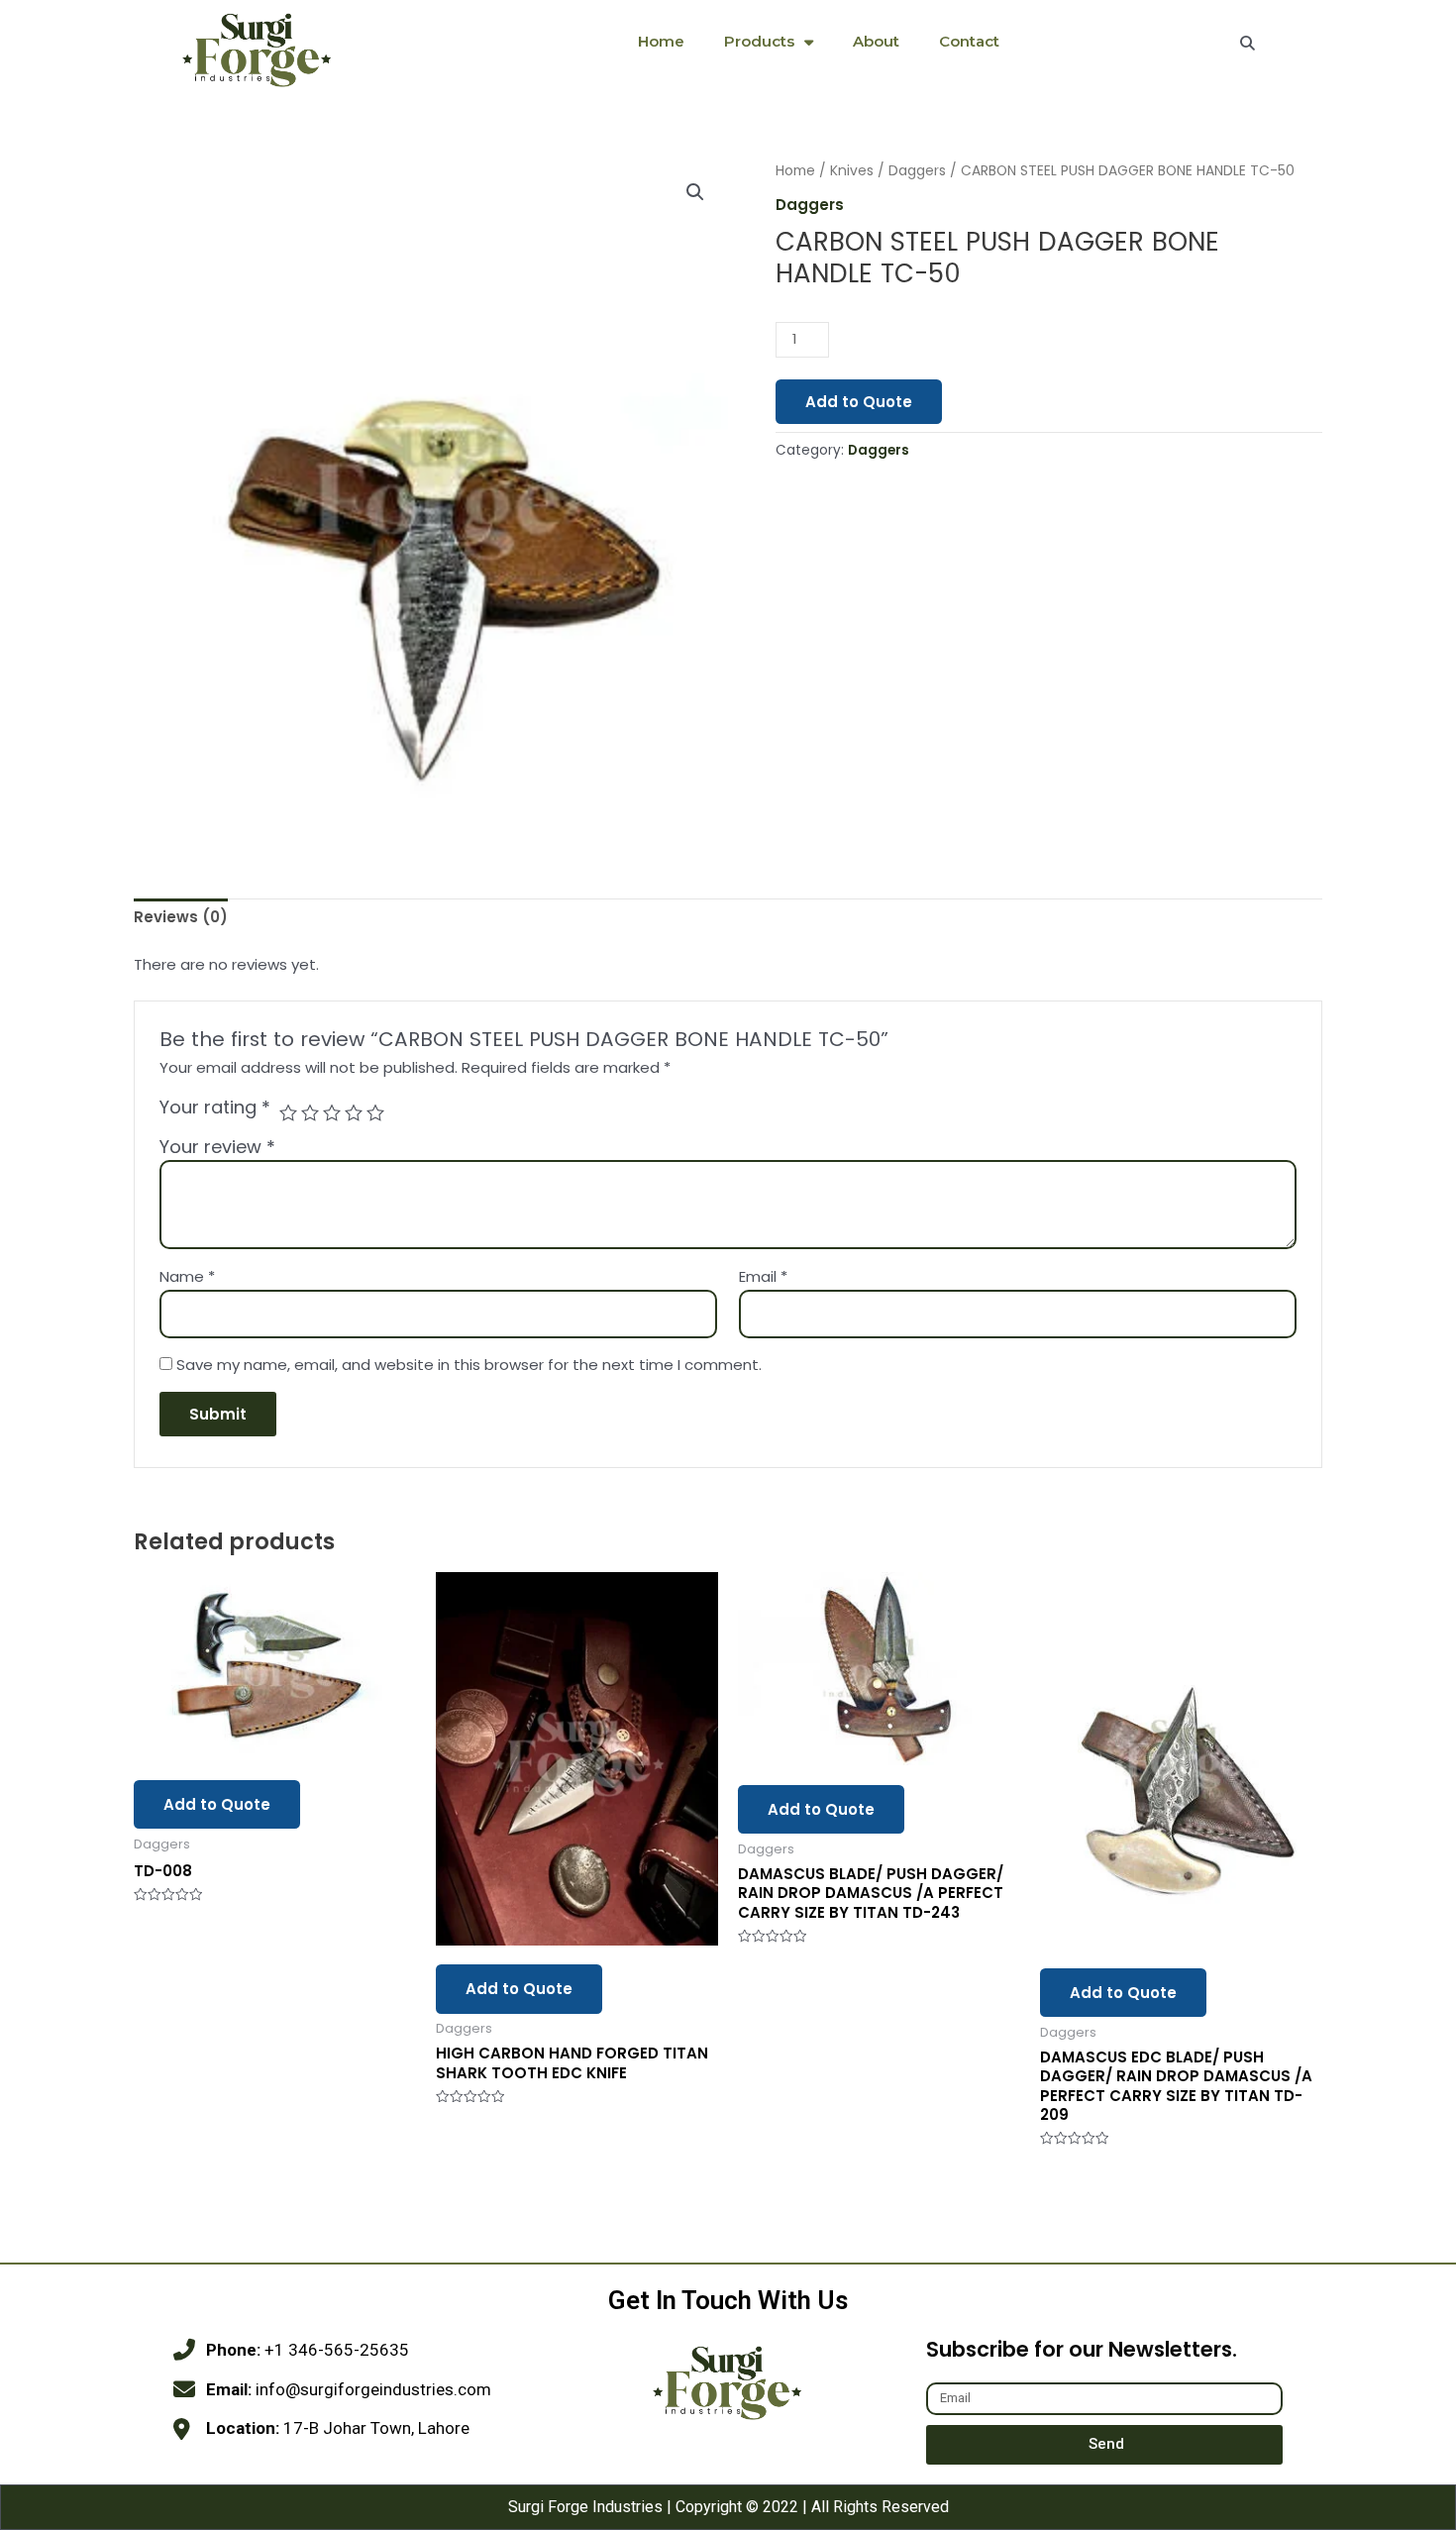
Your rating (215, 1107)
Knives (852, 171)
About (876, 41)
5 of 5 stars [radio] (375, 1112)
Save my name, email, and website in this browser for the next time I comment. (469, 1365)
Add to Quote (859, 402)
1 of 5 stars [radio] (288, 1112)
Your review (217, 1147)
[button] (695, 192)
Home (661, 41)
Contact (969, 41)
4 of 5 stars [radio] (354, 1112)
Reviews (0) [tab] (181, 917)
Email (763, 1276)
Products (759, 41)
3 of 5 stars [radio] (332, 1112)
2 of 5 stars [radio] (310, 1112)
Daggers (917, 171)
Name (187, 1276)
